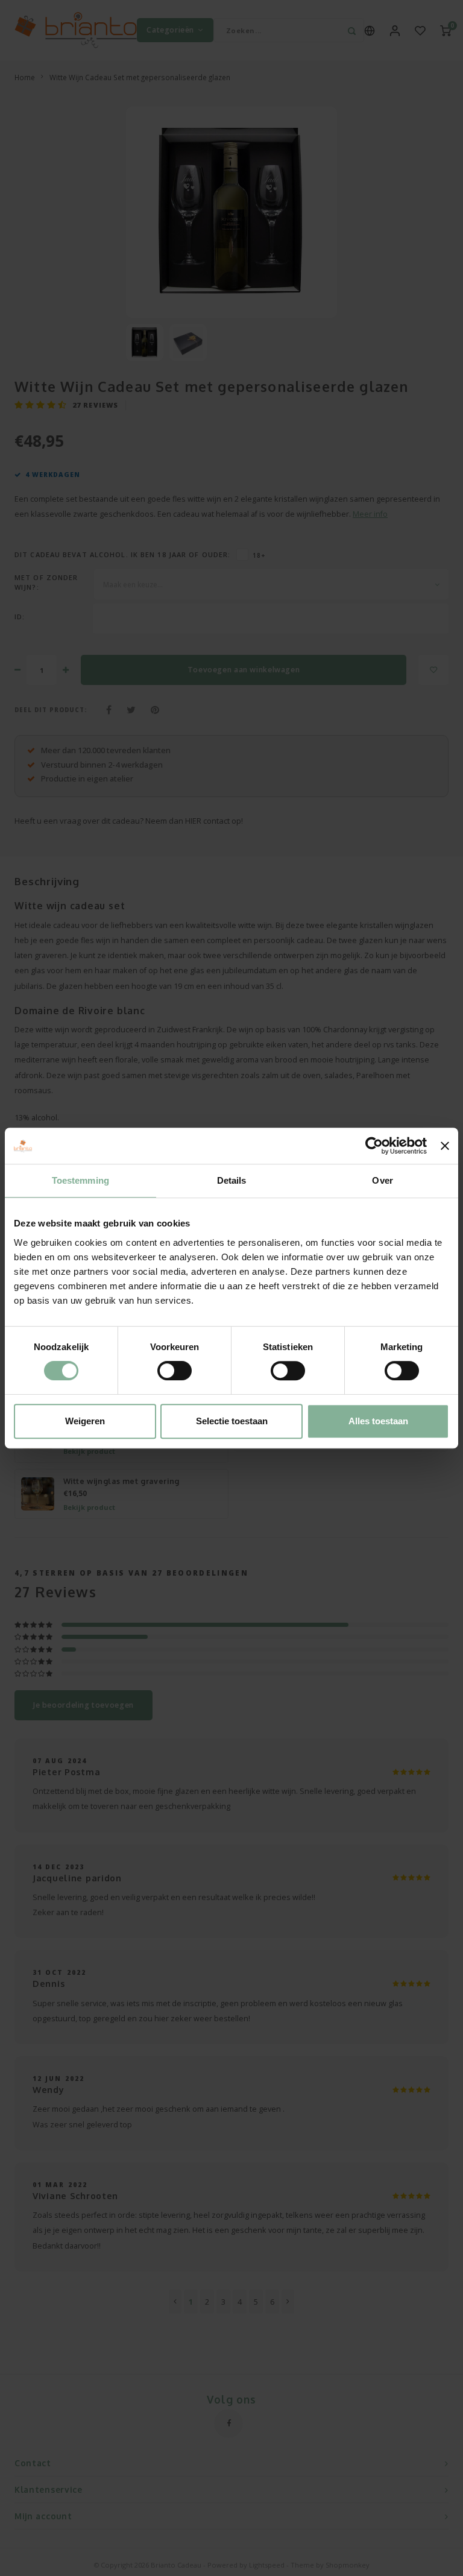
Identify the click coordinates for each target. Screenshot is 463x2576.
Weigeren (85, 1421)
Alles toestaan (378, 1421)
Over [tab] (382, 1180)
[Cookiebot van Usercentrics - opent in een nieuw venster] (374, 1146)
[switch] (175, 1371)
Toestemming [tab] (80, 1180)
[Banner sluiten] (445, 1146)
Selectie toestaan (232, 1421)
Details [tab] (232, 1180)
